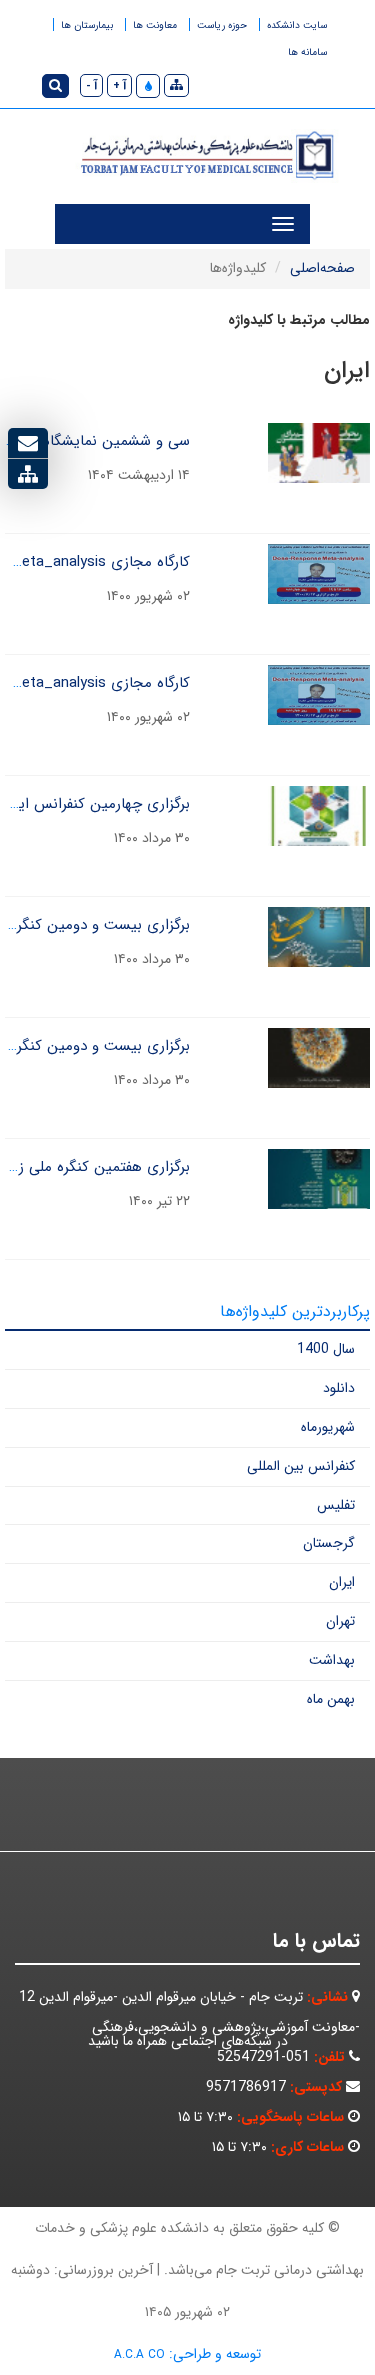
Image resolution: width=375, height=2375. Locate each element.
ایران (342, 1582)
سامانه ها (307, 52)
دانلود (339, 1388)
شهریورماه (328, 1427)
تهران (340, 1621)
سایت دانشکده (297, 25)
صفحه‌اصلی (322, 268)
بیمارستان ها (87, 25)
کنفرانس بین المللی (301, 1466)
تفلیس (336, 1505)
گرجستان (329, 1543)
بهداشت (332, 1660)
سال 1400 (326, 1349)
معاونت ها (155, 25)
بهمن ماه (331, 1699)
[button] (148, 86)
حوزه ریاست (222, 25)
